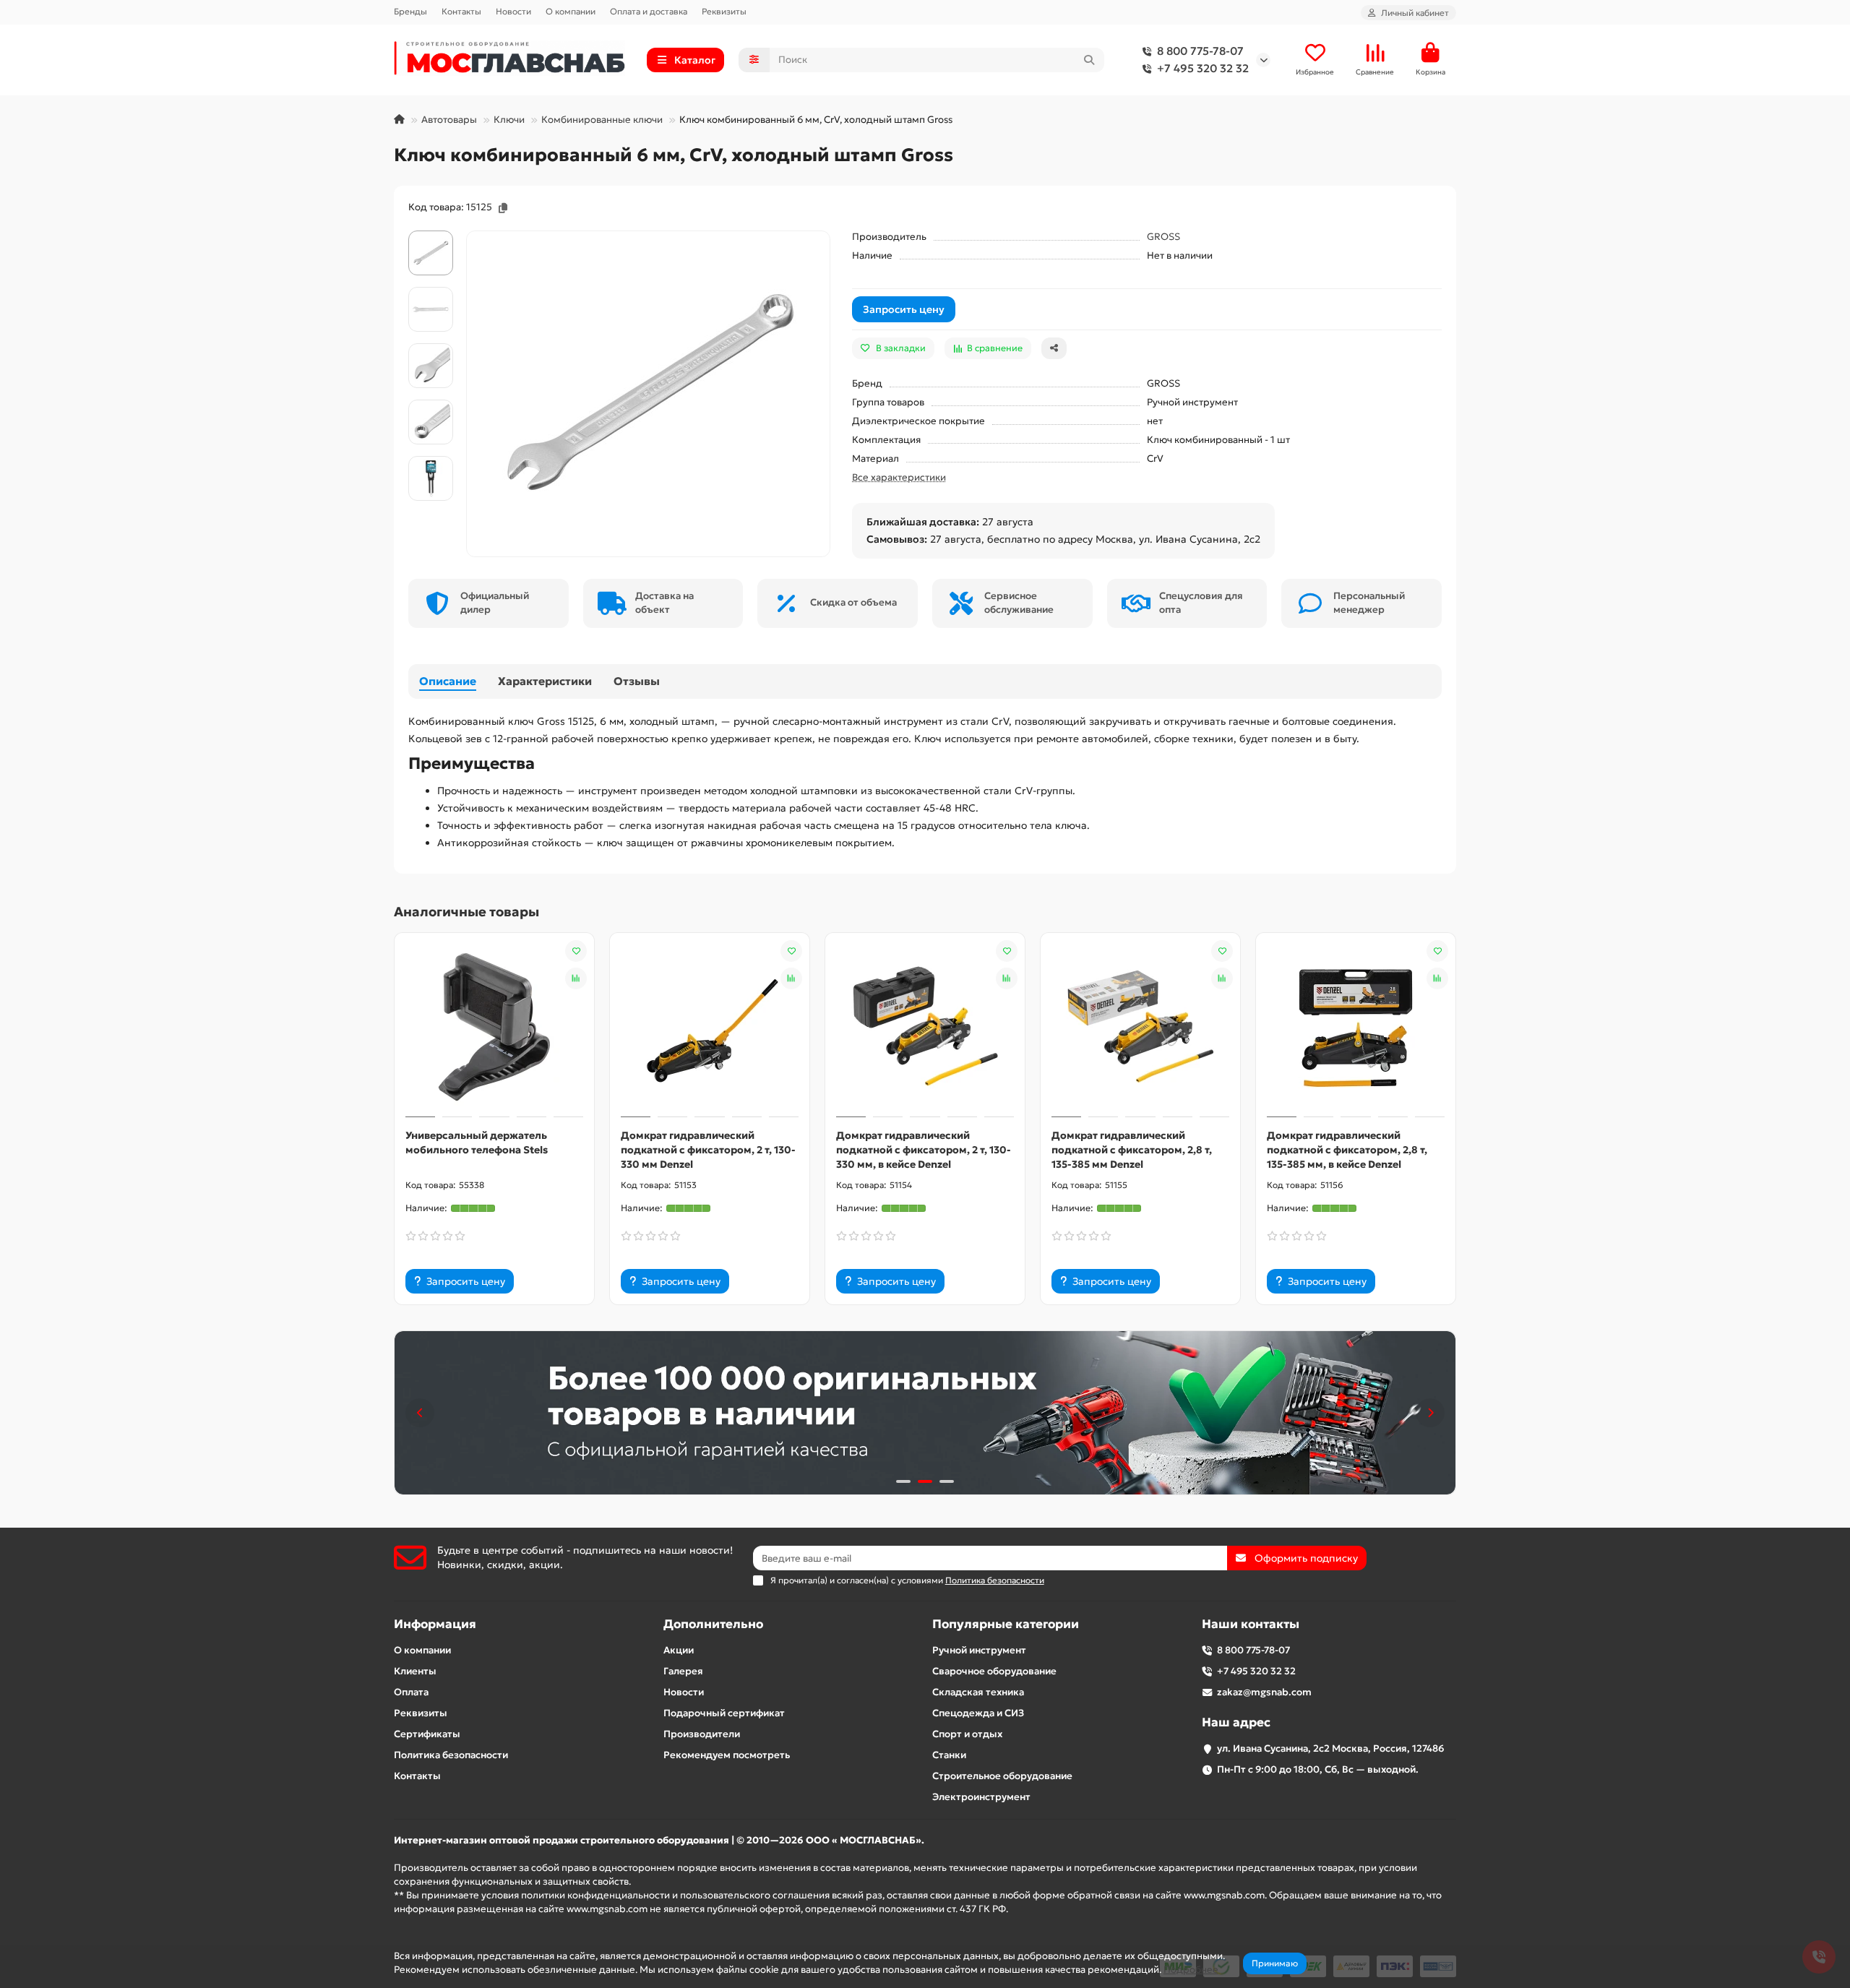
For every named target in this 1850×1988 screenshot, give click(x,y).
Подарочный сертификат (724, 1713)
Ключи (509, 120)
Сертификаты (427, 1734)
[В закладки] (576, 951)
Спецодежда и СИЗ (978, 1713)
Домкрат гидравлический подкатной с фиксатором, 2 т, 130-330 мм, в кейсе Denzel (924, 1150)
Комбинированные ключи (602, 120)
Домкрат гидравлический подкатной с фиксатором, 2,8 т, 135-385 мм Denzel (1132, 1150)
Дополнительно (713, 1624)
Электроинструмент (981, 1797)
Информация (435, 1624)
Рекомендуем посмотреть (727, 1755)
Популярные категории (1006, 1624)
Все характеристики (899, 477)
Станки (949, 1755)
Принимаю (1275, 1963)
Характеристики (545, 681)
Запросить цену (904, 309)
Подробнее (1191, 1970)
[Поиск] (1089, 60)
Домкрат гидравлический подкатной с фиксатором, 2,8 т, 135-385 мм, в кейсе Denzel (1347, 1150)
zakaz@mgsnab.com (1264, 1692)
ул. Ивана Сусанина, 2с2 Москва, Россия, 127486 (1331, 1748)
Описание (448, 681)
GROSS (1163, 237)
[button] (420, 1413)
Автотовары (449, 120)
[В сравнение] (576, 978)
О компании (571, 11)
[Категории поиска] (754, 60)
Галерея (683, 1671)
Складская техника (978, 1692)
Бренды (410, 11)
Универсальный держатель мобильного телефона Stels (477, 1143)
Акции (679, 1650)
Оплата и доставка (649, 11)
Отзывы (637, 681)
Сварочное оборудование (994, 1671)
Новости (513, 11)
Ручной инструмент (979, 1650)
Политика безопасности (451, 1755)
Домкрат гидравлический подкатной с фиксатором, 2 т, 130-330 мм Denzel (708, 1150)
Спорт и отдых (967, 1734)
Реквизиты (724, 11)
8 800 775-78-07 (1200, 51)
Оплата (411, 1692)
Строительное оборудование (1002, 1776)
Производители (702, 1734)
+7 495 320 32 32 (1203, 68)
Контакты (461, 11)
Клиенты (415, 1671)
